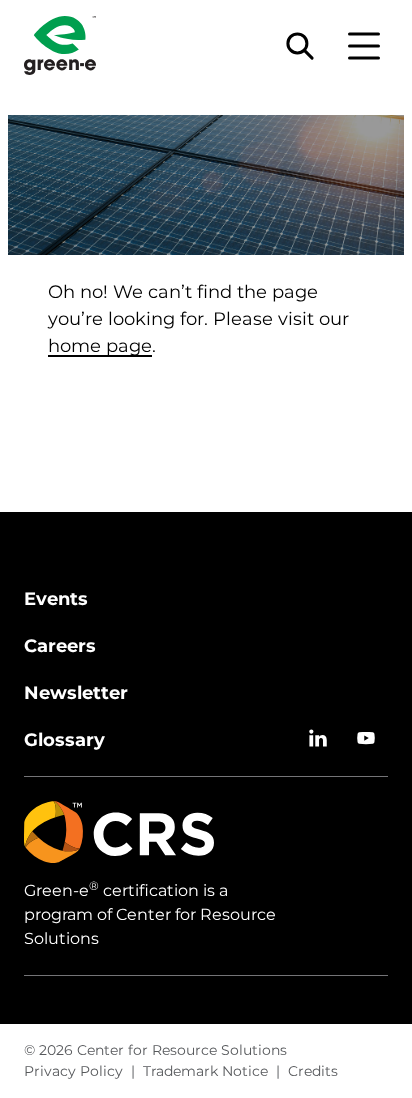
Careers (60, 646)
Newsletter (76, 693)
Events (56, 599)
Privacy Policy (73, 1071)
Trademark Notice (205, 1071)
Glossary (64, 740)
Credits (313, 1071)
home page (100, 346)
